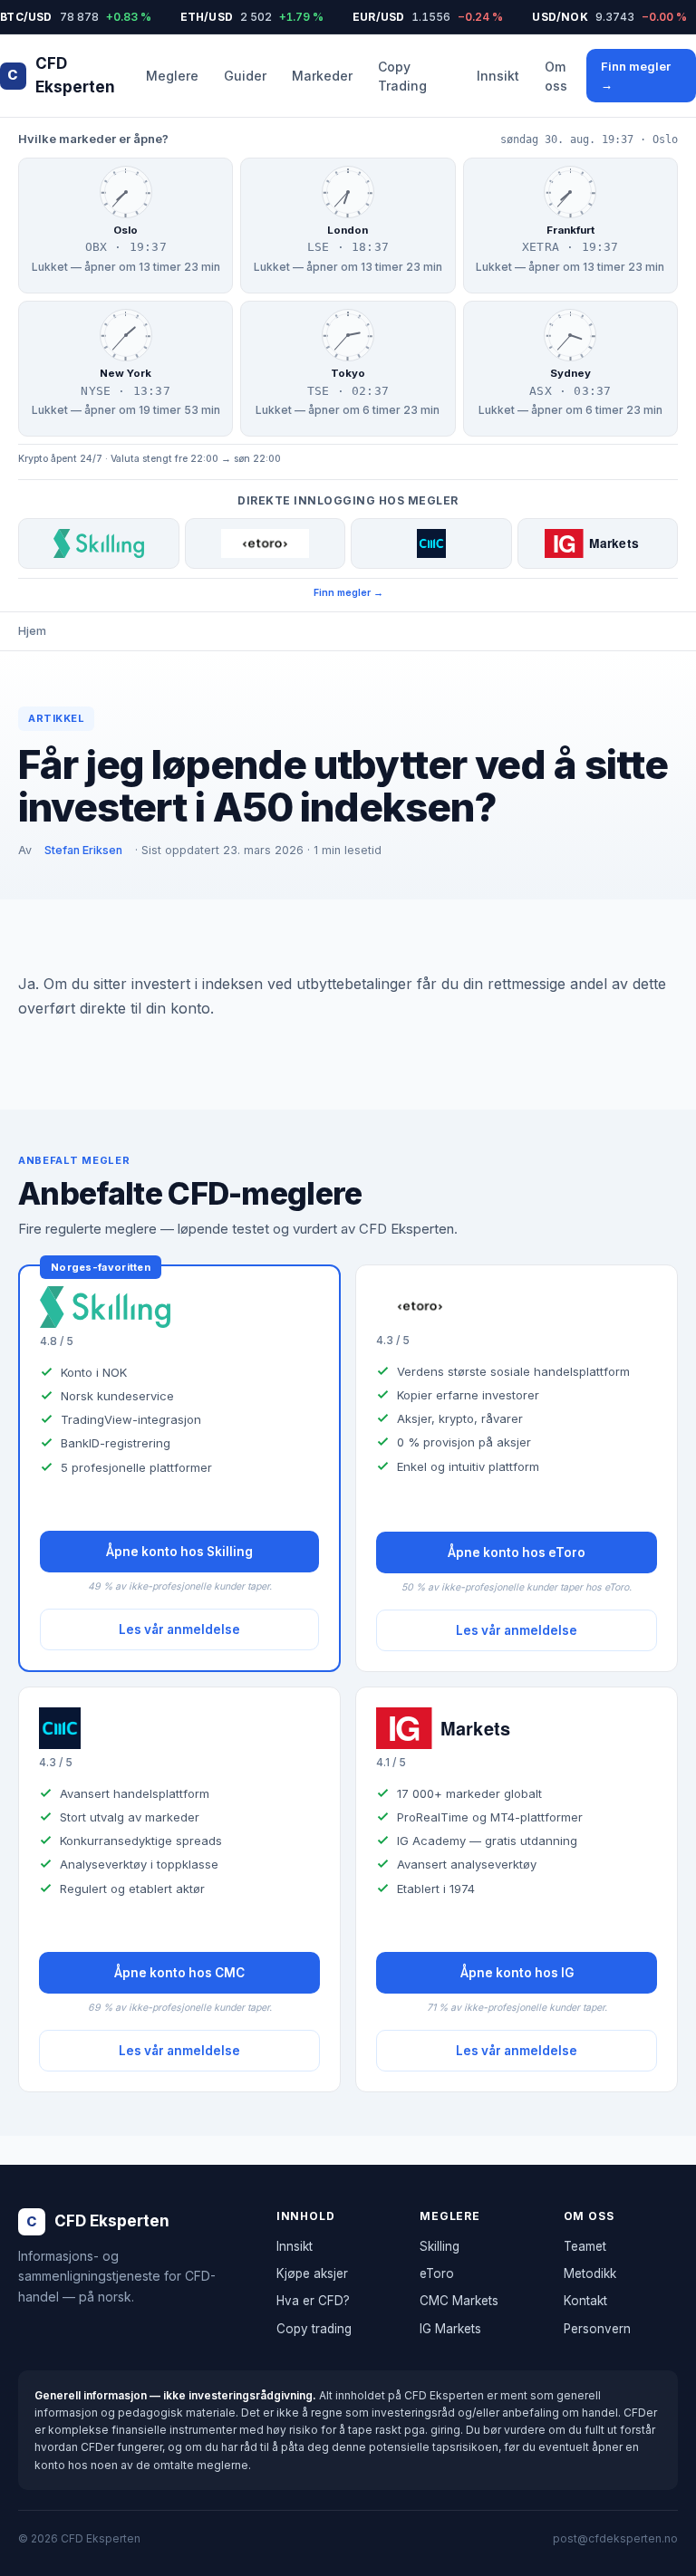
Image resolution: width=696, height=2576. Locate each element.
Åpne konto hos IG (517, 1973)
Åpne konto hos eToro (517, 1552)
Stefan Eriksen (83, 850)
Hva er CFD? (313, 2301)
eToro (437, 2273)
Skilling (440, 2246)
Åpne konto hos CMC (179, 1973)
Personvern (597, 2329)
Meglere (172, 76)
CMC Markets (459, 2301)
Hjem (32, 631)
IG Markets (450, 2329)
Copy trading (314, 2329)
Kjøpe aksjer (312, 2273)
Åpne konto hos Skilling (179, 1552)
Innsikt (498, 76)
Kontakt (585, 2301)
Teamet (585, 2246)
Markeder (322, 76)
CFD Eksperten (61, 75)
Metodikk (590, 2273)
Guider (245, 76)
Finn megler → (636, 75)
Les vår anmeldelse (179, 1629)
